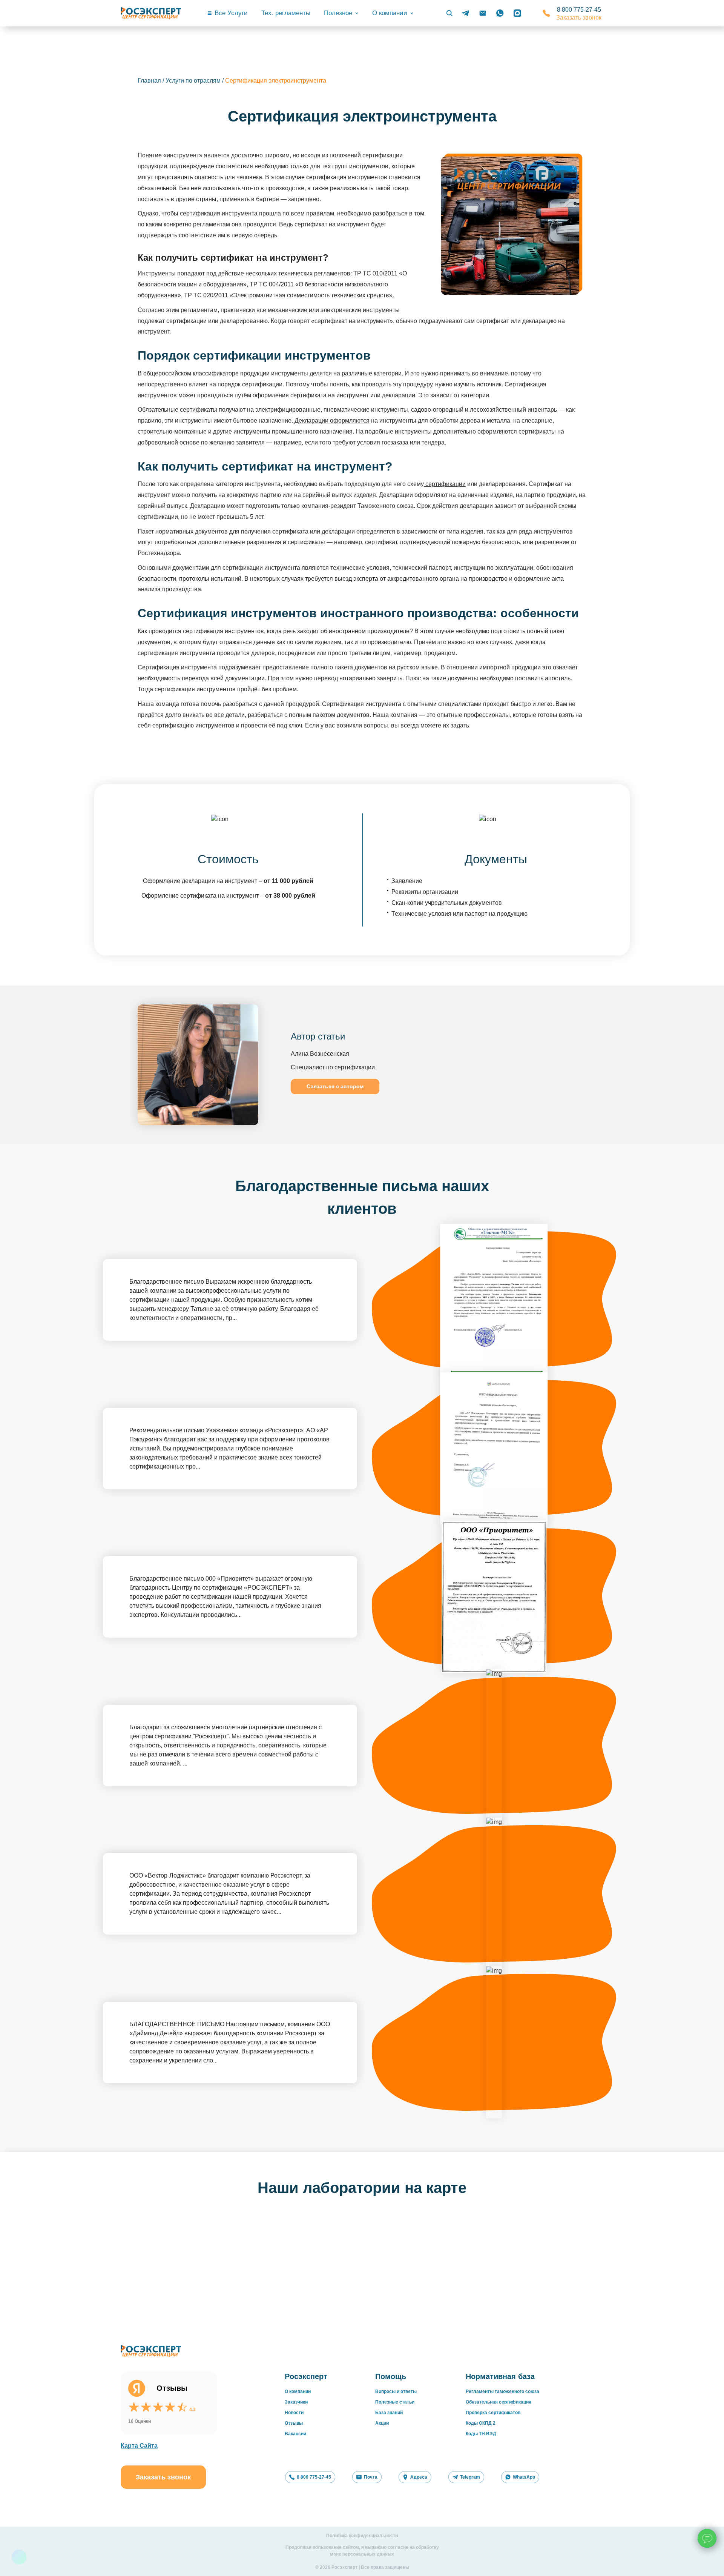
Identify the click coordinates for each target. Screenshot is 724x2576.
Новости (294, 2413)
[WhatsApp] (500, 13)
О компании (298, 2391)
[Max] (517, 13)
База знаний (389, 2413)
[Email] (483, 13)
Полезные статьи (395, 2402)
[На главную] (151, 13)
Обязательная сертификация (499, 2402)
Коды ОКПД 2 (481, 2423)
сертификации (445, 484)
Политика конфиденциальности (362, 2536)
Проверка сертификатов (493, 2413)
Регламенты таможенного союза (502, 2391)
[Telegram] (465, 13)
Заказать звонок (579, 18)
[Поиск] (449, 13)
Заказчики (296, 2402)
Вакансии (295, 2434)
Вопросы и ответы (396, 2391)
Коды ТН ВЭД (481, 2434)
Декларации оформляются (331, 421)
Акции (382, 2423)
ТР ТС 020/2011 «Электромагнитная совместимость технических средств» (288, 295)
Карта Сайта (139, 2446)
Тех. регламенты (286, 13)
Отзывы (294, 2423)
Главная (149, 81)
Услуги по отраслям (193, 81)
